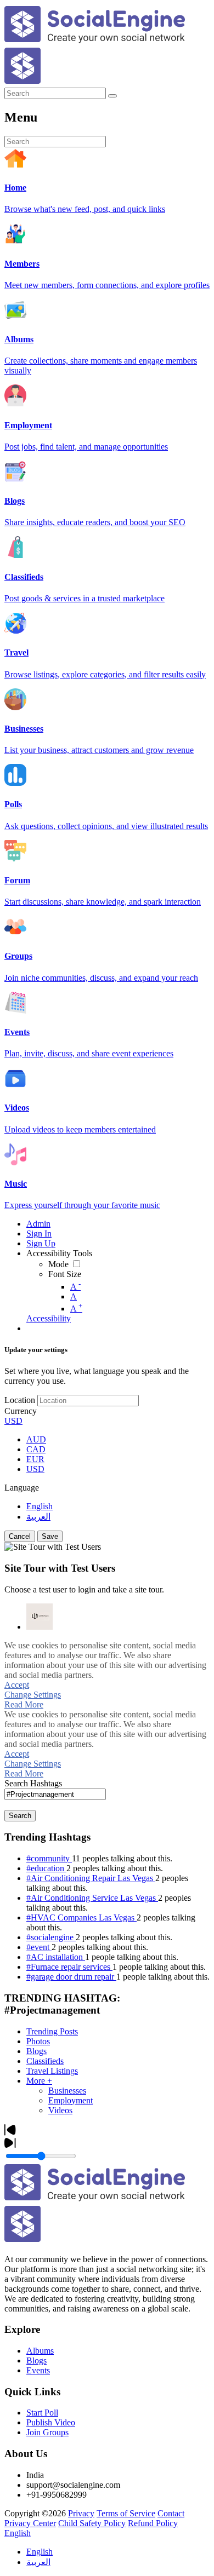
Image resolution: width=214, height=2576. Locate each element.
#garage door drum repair (71, 1977)
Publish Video (51, 2422)
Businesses (67, 2091)
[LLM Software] (40, 1617)
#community (49, 1858)
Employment (71, 2100)
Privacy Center (30, 2523)
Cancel (20, 1536)
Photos (38, 2041)
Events (38, 2370)
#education (46, 1868)
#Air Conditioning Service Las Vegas (92, 1898)
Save (50, 1536)
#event (39, 1947)
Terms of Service (126, 2513)
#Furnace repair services (69, 1967)
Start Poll (42, 2413)
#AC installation (56, 1957)
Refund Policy (153, 2523)
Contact (171, 2513)
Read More (24, 1704)
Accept (17, 1685)
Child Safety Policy (92, 2523)
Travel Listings (52, 2071)
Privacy (81, 2513)
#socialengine (51, 1937)
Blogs (36, 2051)
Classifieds (45, 2061)
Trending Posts (52, 2031)
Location (20, 1400)
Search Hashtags (33, 1783)
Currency (21, 1411)
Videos (60, 2110)
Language (22, 1488)
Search (20, 1816)
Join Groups (47, 2432)
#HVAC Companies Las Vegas (81, 1917)
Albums (40, 2351)
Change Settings (33, 1695)
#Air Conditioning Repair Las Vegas (91, 1878)
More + (39, 2081)
